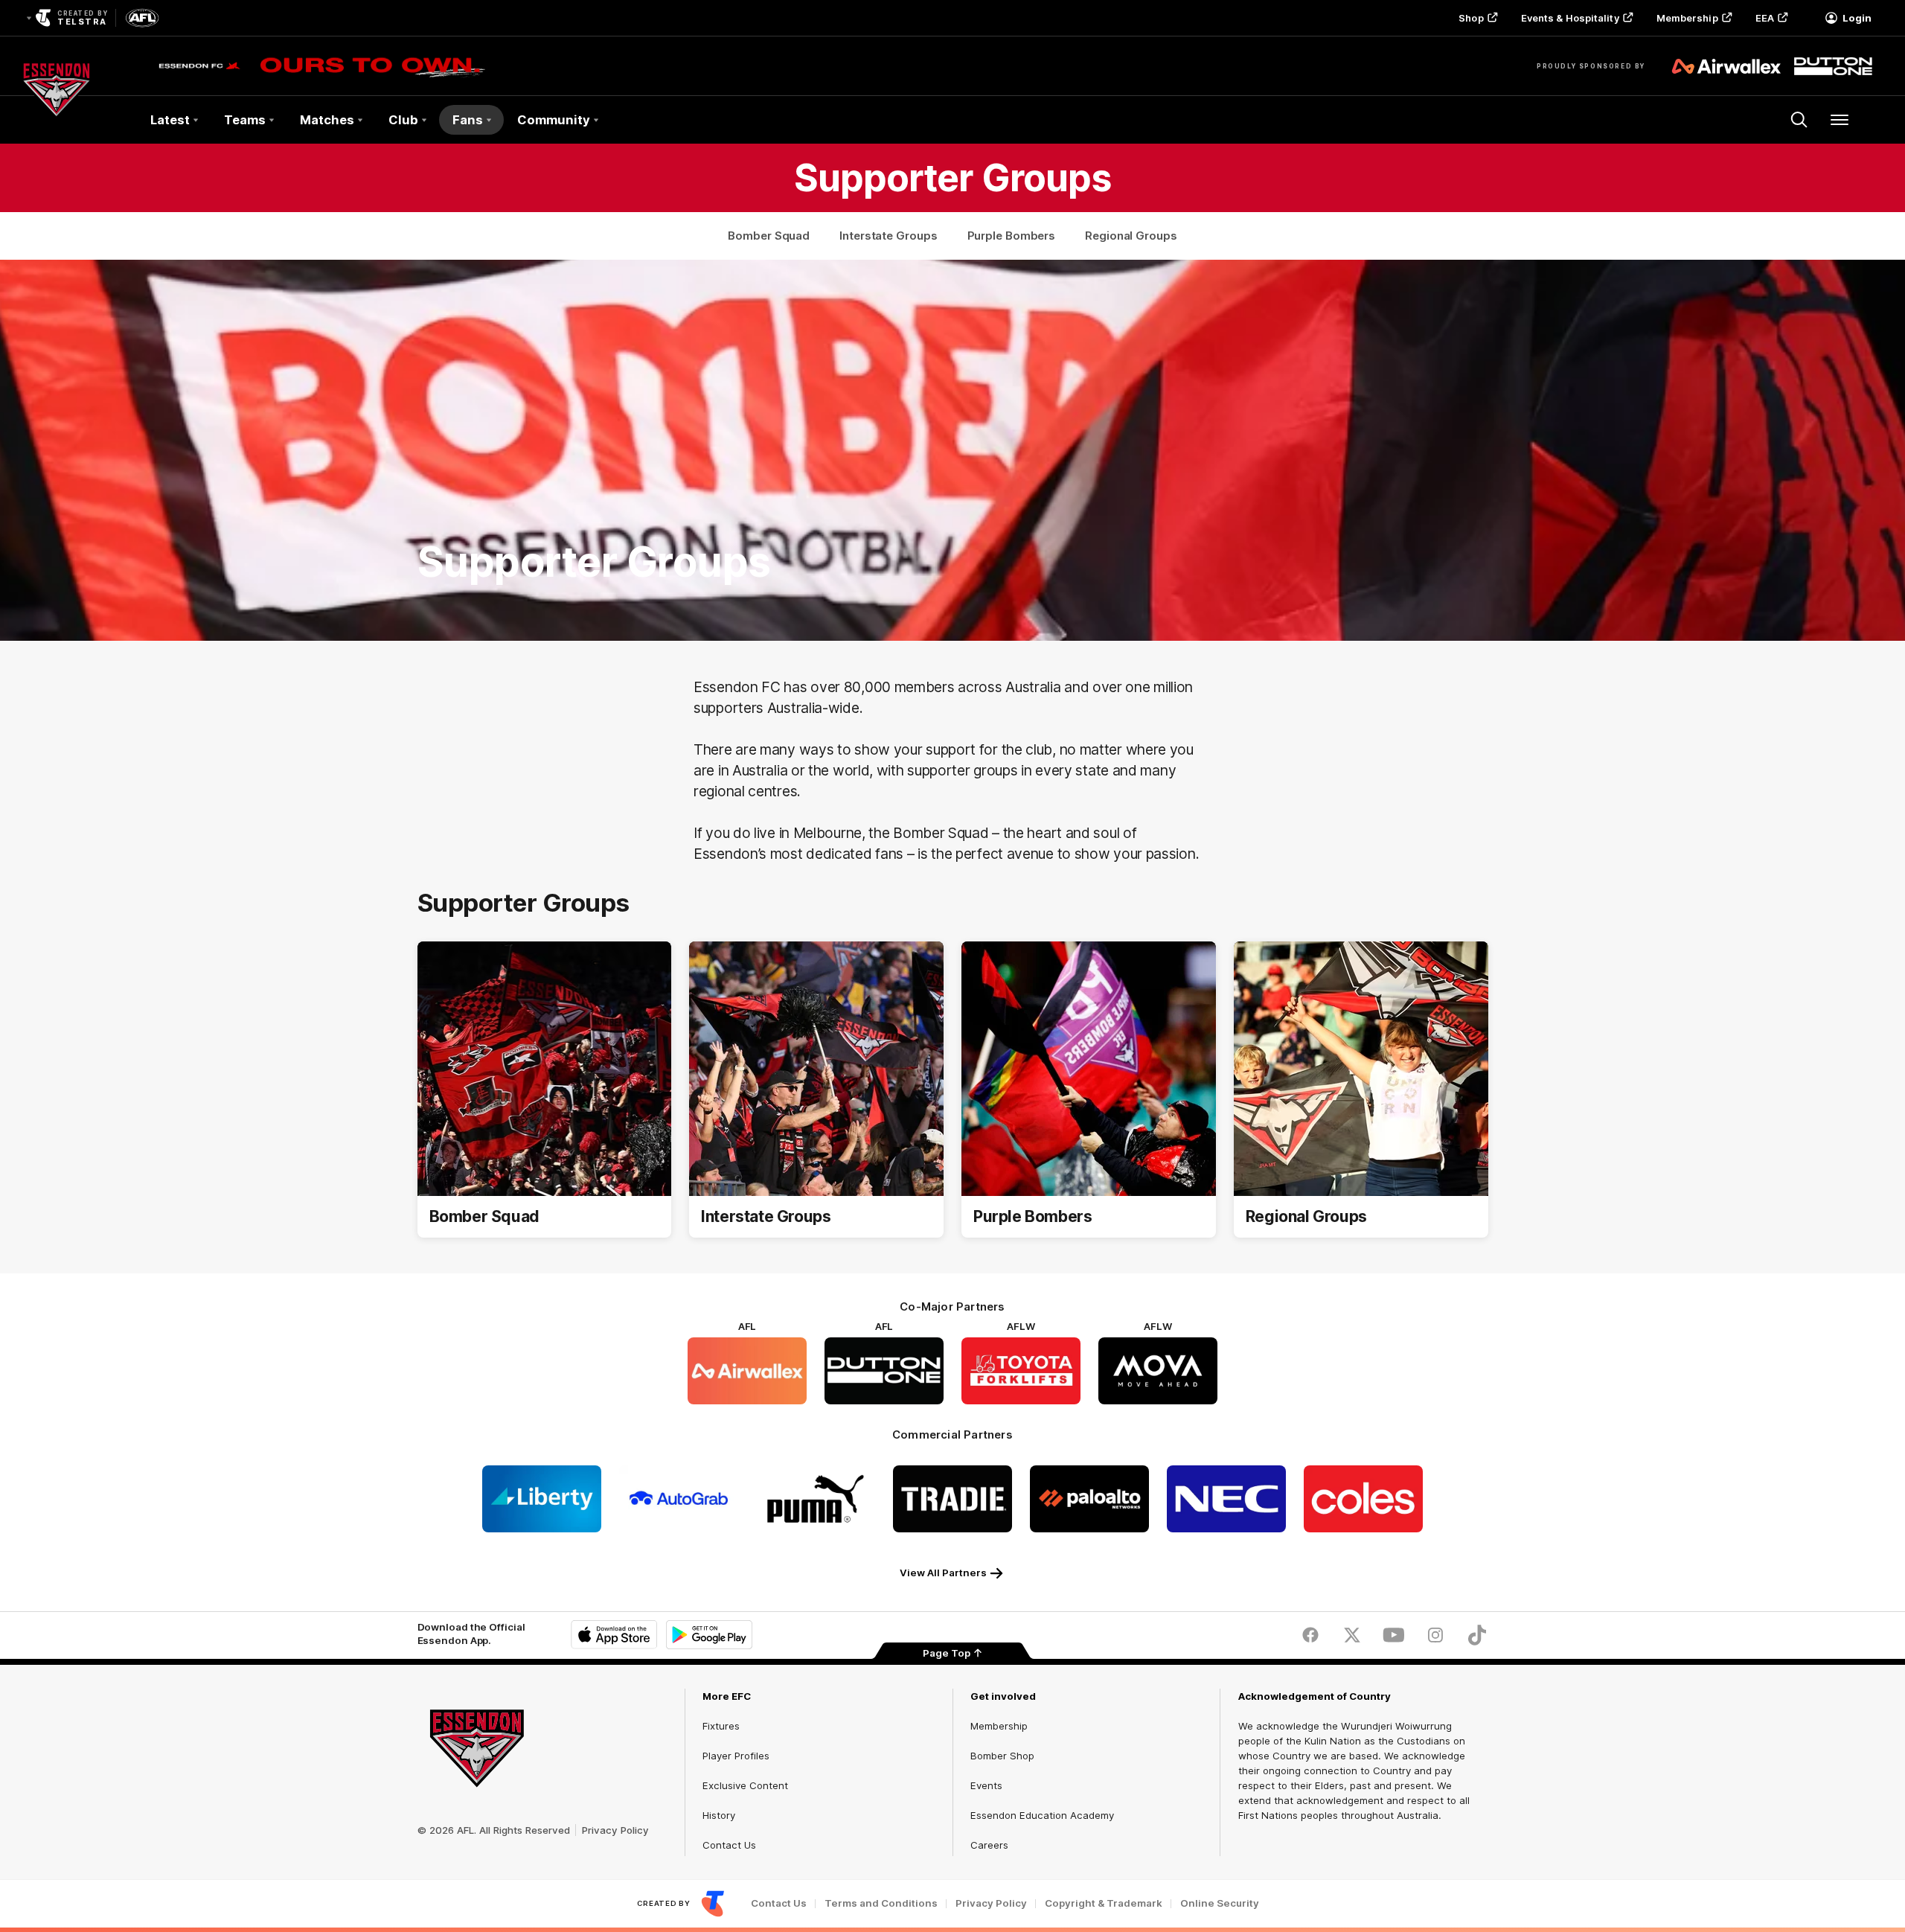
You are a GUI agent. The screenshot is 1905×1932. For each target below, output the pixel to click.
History (719, 1815)
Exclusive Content (745, 1785)
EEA (1765, 18)
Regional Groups (1131, 236)
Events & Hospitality (1570, 18)
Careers (989, 1845)
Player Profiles (736, 1756)
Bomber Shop (1002, 1756)
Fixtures (721, 1726)
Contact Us (729, 1845)
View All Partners (943, 1573)
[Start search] (1799, 120)
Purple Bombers (1012, 236)
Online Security (1220, 1903)
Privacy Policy (615, 1830)
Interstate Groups (888, 236)
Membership (1687, 18)
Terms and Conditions (881, 1903)
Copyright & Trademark (1104, 1903)
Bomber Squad (769, 236)
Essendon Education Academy (1042, 1815)
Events (986, 1785)
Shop (1471, 18)
